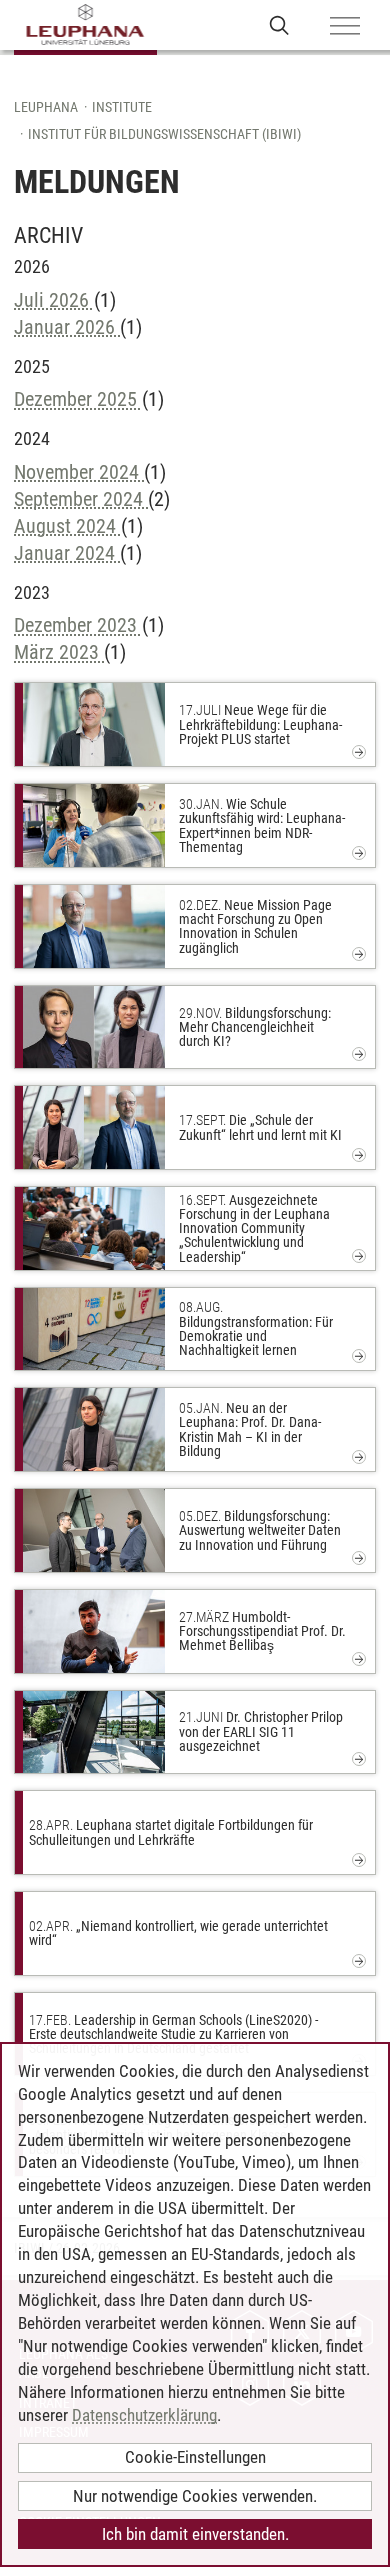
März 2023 (59, 652)
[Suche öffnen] (279, 24)
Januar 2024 (67, 553)
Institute (122, 107)
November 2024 (79, 472)
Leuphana (46, 107)
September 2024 (81, 499)
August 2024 (67, 526)
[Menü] (345, 27)
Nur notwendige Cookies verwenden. (195, 2496)
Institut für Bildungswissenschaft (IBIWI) (164, 134)
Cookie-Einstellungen (195, 2457)
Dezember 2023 (78, 625)
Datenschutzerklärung (144, 2415)
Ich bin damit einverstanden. (195, 2534)
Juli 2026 (54, 300)
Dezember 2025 (78, 399)
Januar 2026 (67, 327)
